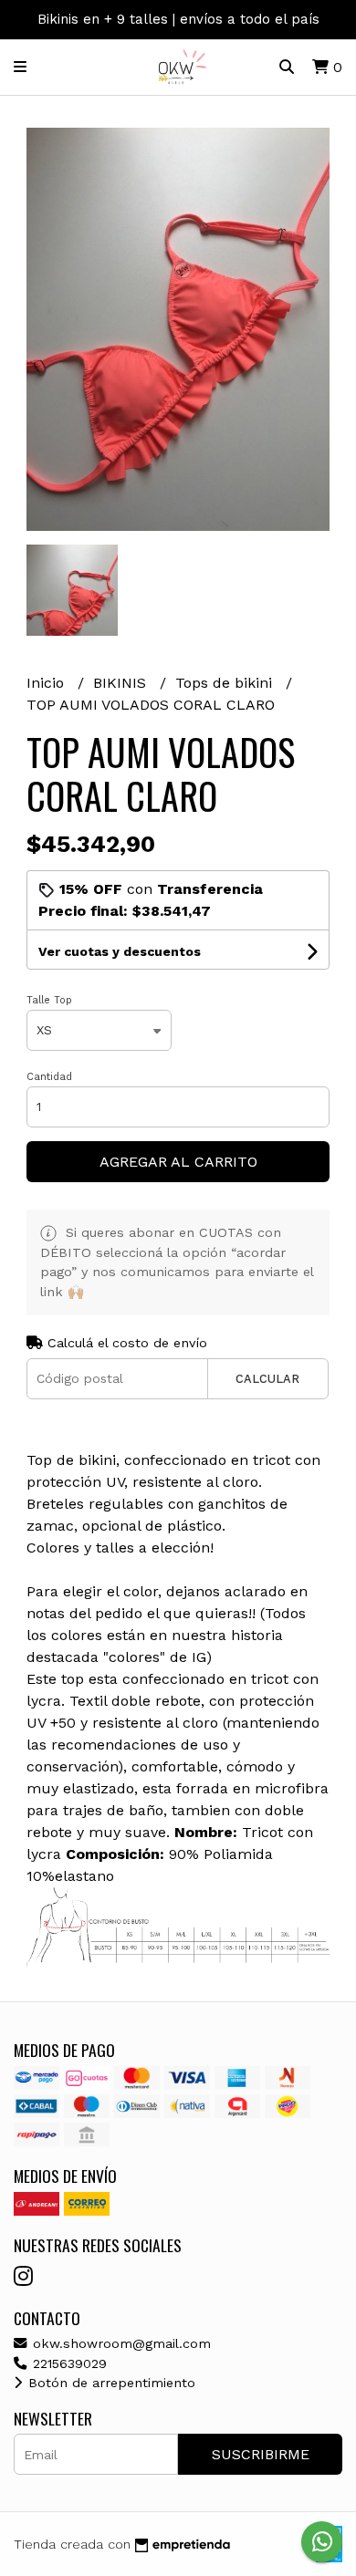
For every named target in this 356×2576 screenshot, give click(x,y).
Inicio (47, 683)
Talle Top (49, 1000)
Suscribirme (261, 2454)
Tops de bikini (226, 683)
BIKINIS (122, 683)
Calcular (267, 1379)
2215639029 (68, 2363)
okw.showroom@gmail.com (120, 2343)
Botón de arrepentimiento (110, 2383)
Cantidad (49, 1077)
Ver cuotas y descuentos (120, 951)
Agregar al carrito (178, 1162)
